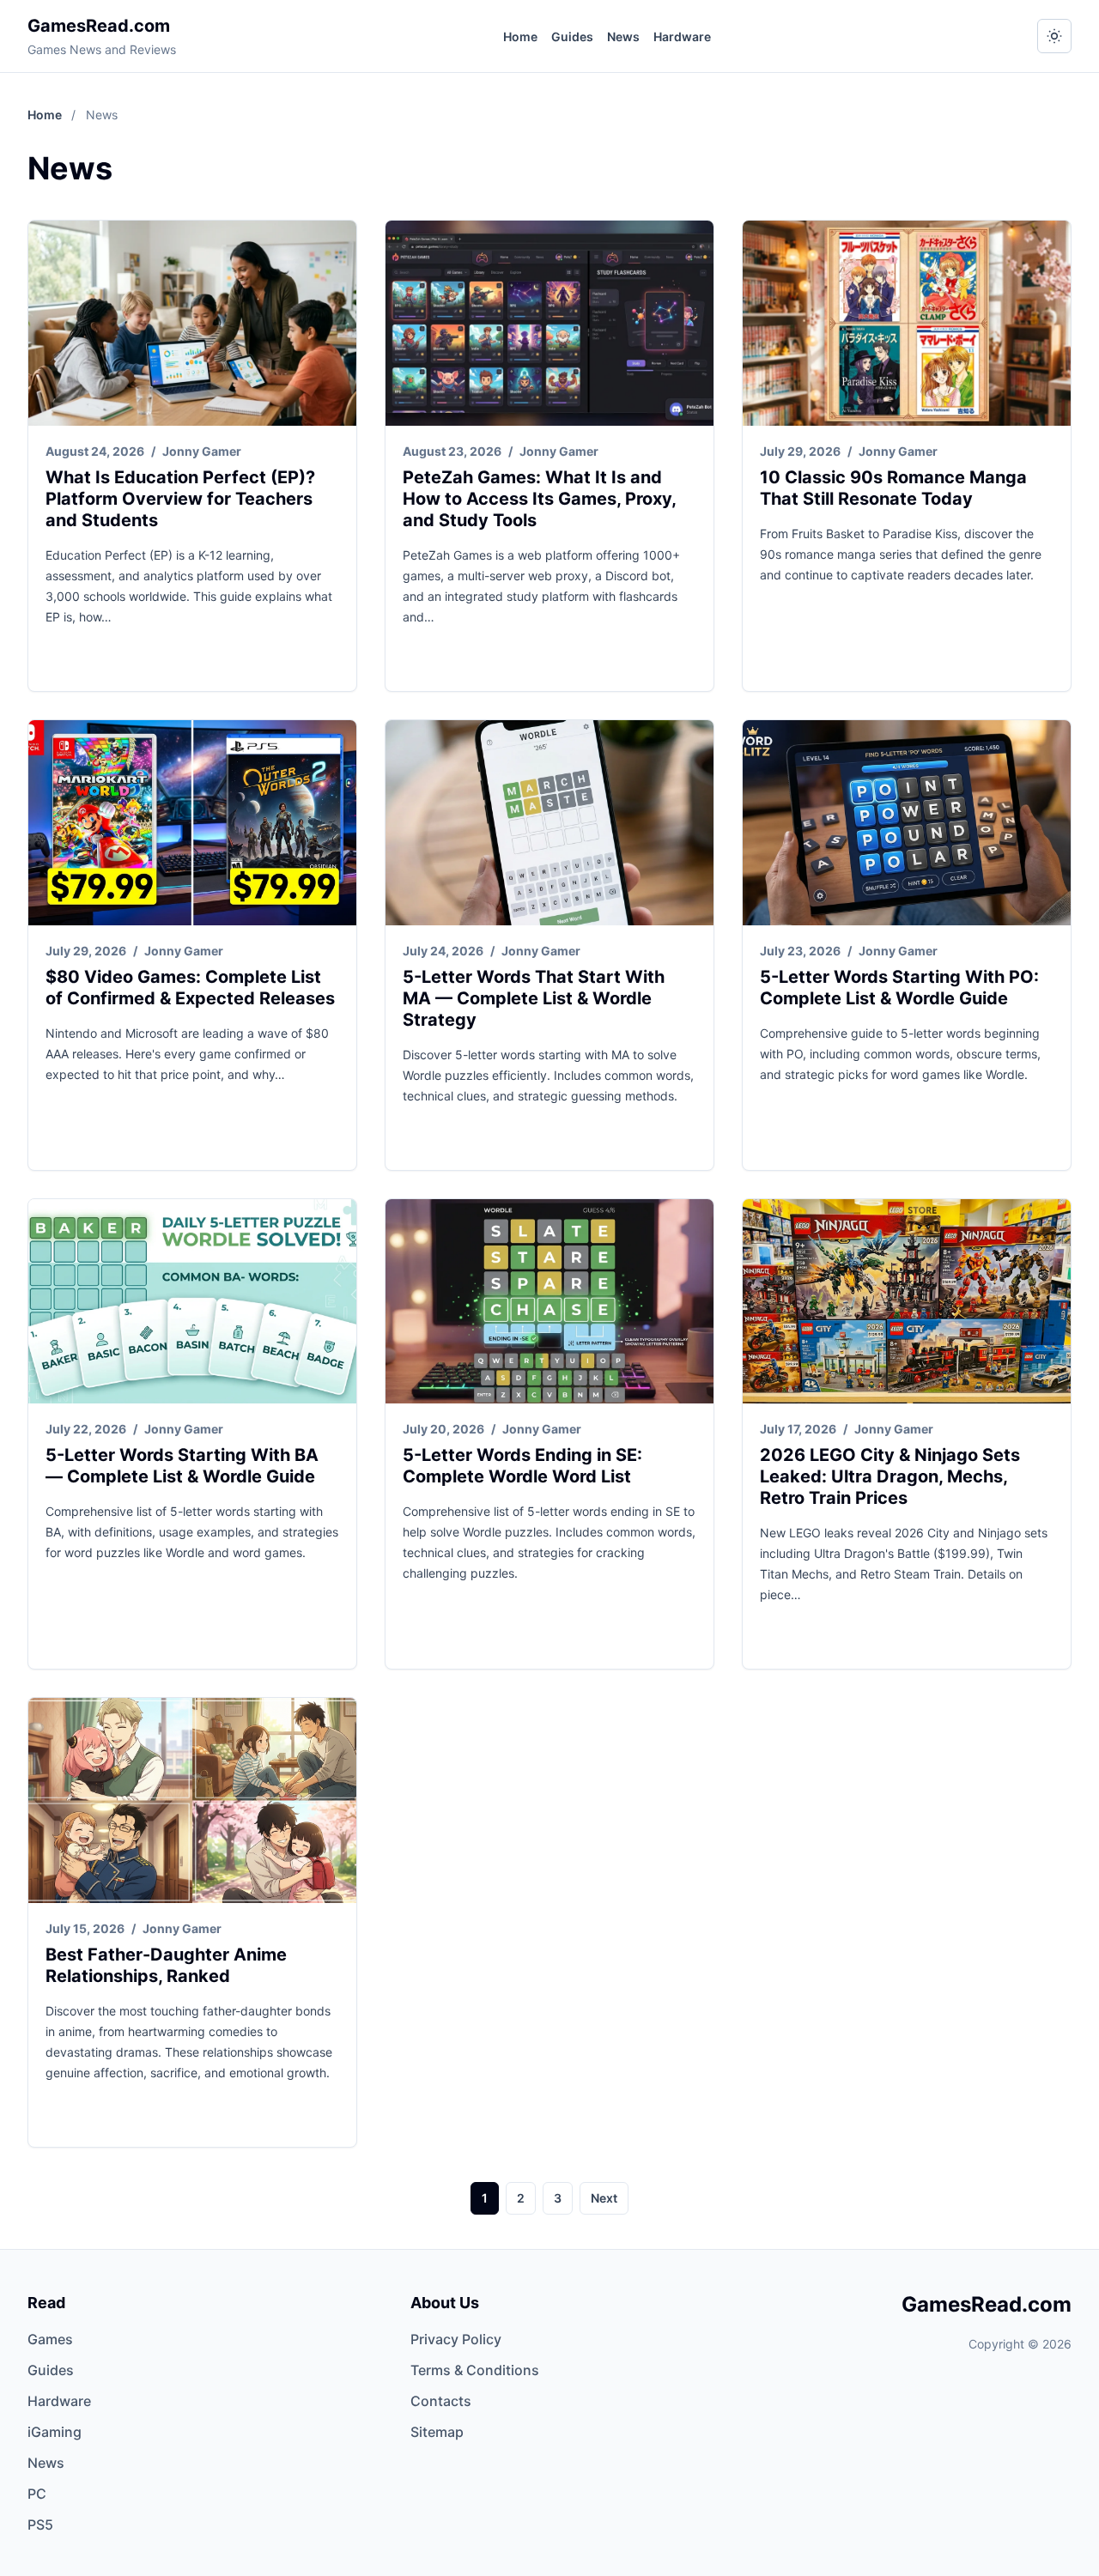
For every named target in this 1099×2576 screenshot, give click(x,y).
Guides (572, 36)
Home (520, 36)
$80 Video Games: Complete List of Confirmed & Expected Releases (190, 988)
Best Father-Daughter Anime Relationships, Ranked (166, 1965)
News (623, 36)
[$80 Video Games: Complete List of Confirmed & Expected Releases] (192, 823)
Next (604, 2198)
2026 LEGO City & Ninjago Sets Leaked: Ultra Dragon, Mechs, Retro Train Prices (890, 1476)
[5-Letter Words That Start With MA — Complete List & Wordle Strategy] (549, 823)
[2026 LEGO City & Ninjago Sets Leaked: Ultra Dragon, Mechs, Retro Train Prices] (907, 1302)
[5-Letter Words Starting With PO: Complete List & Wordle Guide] (907, 823)
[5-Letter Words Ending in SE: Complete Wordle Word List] (549, 1302)
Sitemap (437, 2432)
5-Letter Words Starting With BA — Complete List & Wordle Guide (182, 1466)
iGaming (55, 2432)
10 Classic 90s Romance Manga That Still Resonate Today (893, 488)
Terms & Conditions (475, 2370)
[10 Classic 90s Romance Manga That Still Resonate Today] (907, 323)
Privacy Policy (456, 2339)
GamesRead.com (99, 26)
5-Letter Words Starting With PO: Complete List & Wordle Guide (899, 988)
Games (50, 2339)
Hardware (682, 36)
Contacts (441, 2401)
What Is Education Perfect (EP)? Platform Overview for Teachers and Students (180, 499)
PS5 (40, 2524)
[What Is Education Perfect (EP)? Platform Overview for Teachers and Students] (192, 323)
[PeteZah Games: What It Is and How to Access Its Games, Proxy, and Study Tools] (549, 323)
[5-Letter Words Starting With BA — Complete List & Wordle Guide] (192, 1302)
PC (37, 2494)
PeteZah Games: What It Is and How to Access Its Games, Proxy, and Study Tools (539, 499)
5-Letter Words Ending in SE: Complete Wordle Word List (522, 1466)
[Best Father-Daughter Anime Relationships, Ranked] (192, 1800)
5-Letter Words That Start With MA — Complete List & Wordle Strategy (534, 998)
